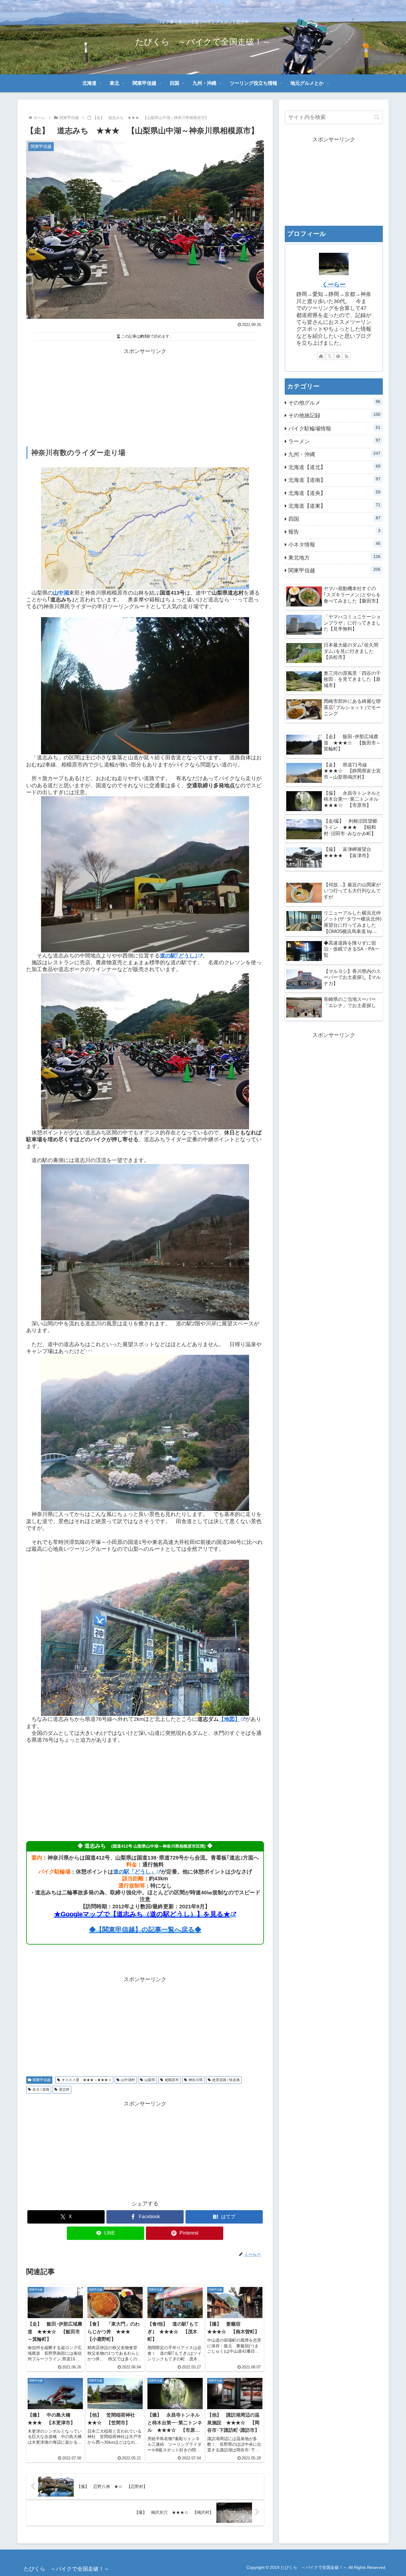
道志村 (64, 2089)
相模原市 (172, 2080)
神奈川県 (196, 2080)
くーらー (334, 284)
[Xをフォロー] (330, 356)
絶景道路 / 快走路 (226, 2080)
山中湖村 (128, 2080)
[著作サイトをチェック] (321, 356)
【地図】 (229, 1719)
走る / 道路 (41, 2089)
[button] (377, 117)
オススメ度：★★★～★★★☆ (86, 2080)
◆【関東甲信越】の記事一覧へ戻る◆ (145, 1930)
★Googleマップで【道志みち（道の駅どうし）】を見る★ (142, 1914)
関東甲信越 (42, 2080)
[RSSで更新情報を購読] (347, 356)
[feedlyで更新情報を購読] (338, 356)
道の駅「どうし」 (135, 1872)
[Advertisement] (145, 398)
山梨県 (150, 2080)
